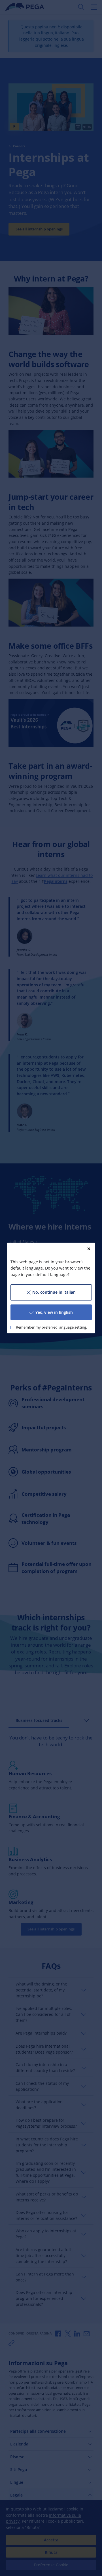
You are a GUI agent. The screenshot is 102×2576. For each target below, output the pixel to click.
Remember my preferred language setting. (51, 1327)
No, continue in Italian (54, 1292)
